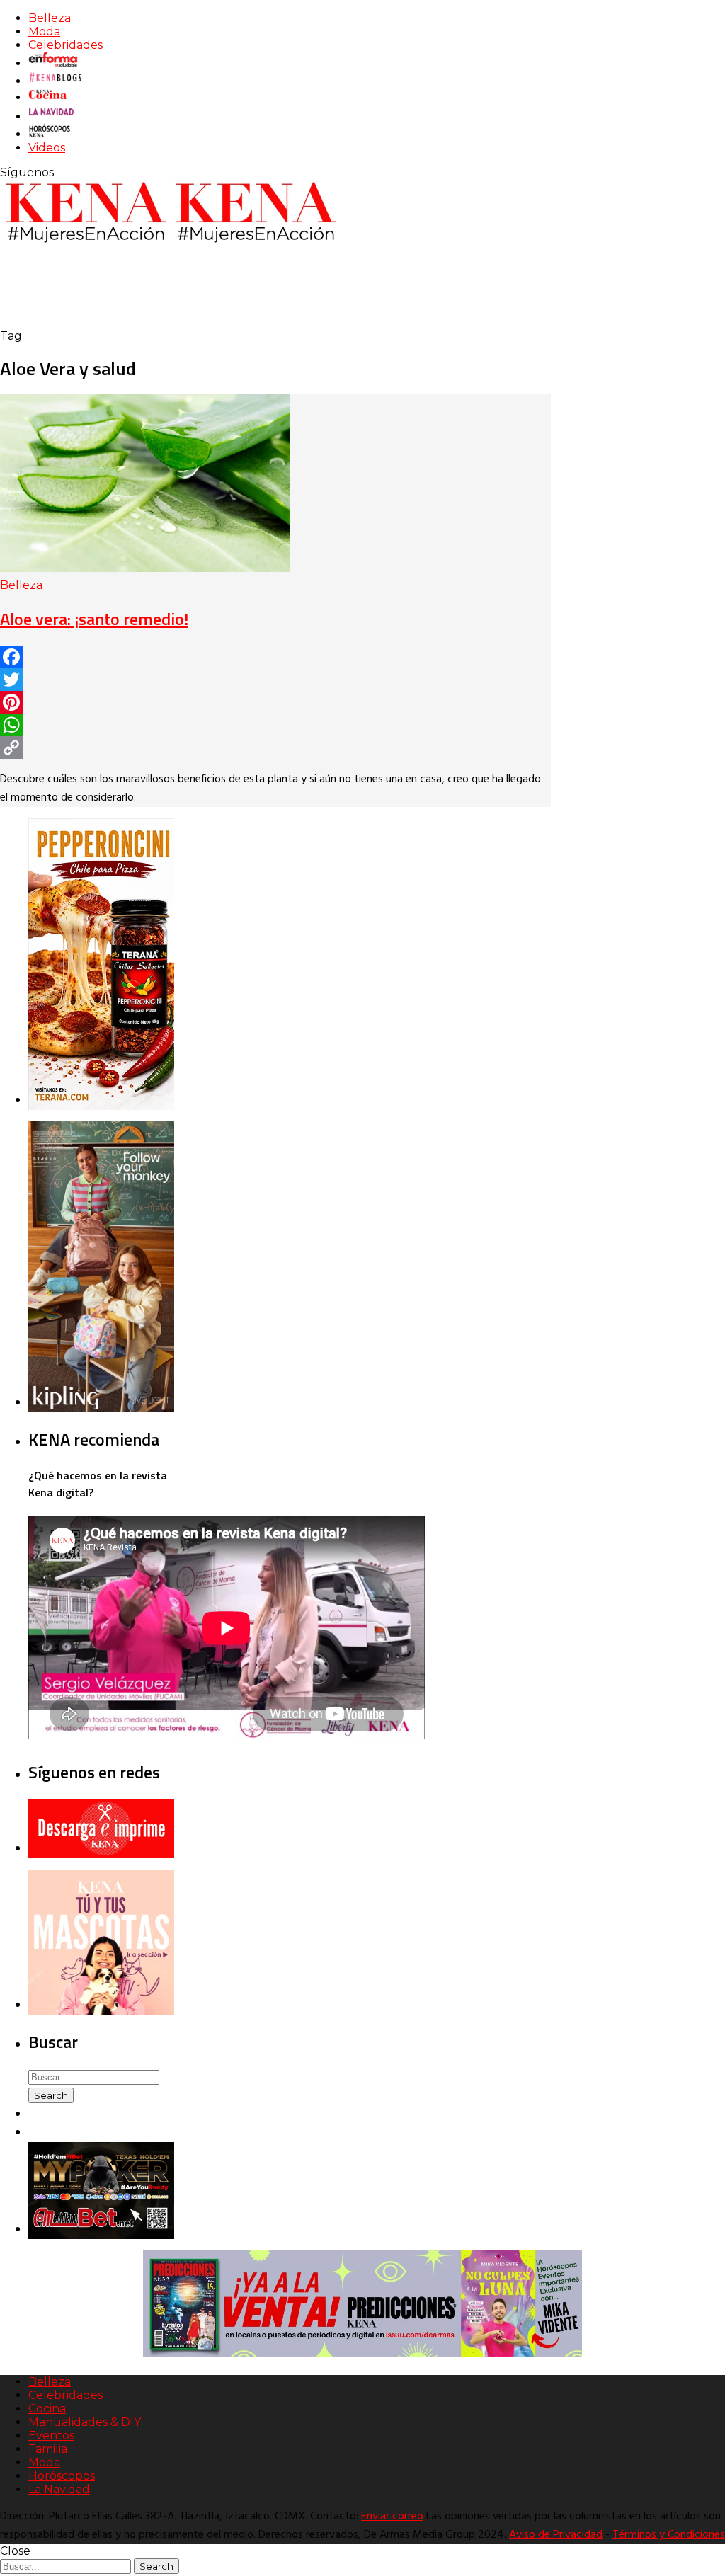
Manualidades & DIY (85, 2422)
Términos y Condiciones (669, 2535)
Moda (44, 32)
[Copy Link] (275, 748)
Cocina (47, 2409)
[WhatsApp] (275, 725)
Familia (48, 2449)
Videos (47, 148)
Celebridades (65, 45)
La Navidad (59, 2489)
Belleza (50, 18)
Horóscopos (62, 2476)
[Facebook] (275, 657)
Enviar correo (392, 2517)
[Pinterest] (275, 702)
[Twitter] (275, 680)
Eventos (51, 2435)
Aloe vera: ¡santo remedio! (94, 619)
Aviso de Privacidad (556, 2535)
